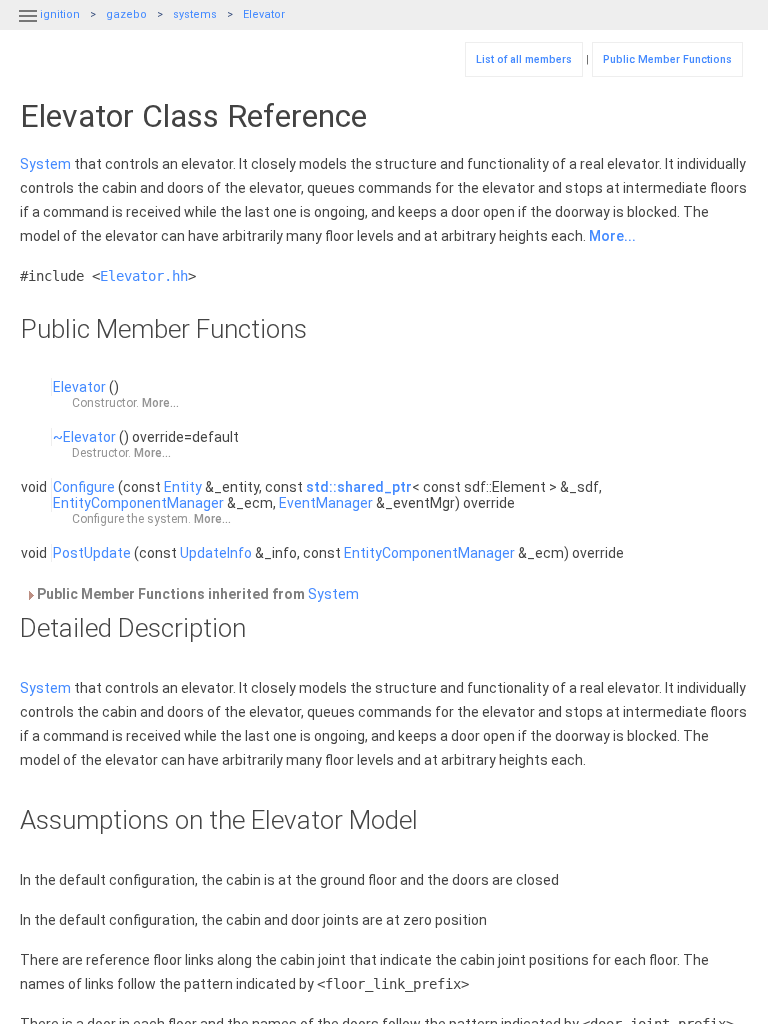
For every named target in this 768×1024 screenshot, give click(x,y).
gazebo (126, 14)
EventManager (326, 503)
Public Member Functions (667, 59)
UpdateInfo (216, 553)
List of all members (524, 59)
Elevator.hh (144, 276)
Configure (84, 487)
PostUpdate (92, 553)
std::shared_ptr (359, 487)
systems (195, 14)
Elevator (264, 14)
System (45, 164)
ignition (60, 14)
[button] (28, 28)
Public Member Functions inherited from (196, 594)
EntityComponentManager (138, 503)
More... (612, 236)
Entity (183, 487)
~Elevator (84, 437)
